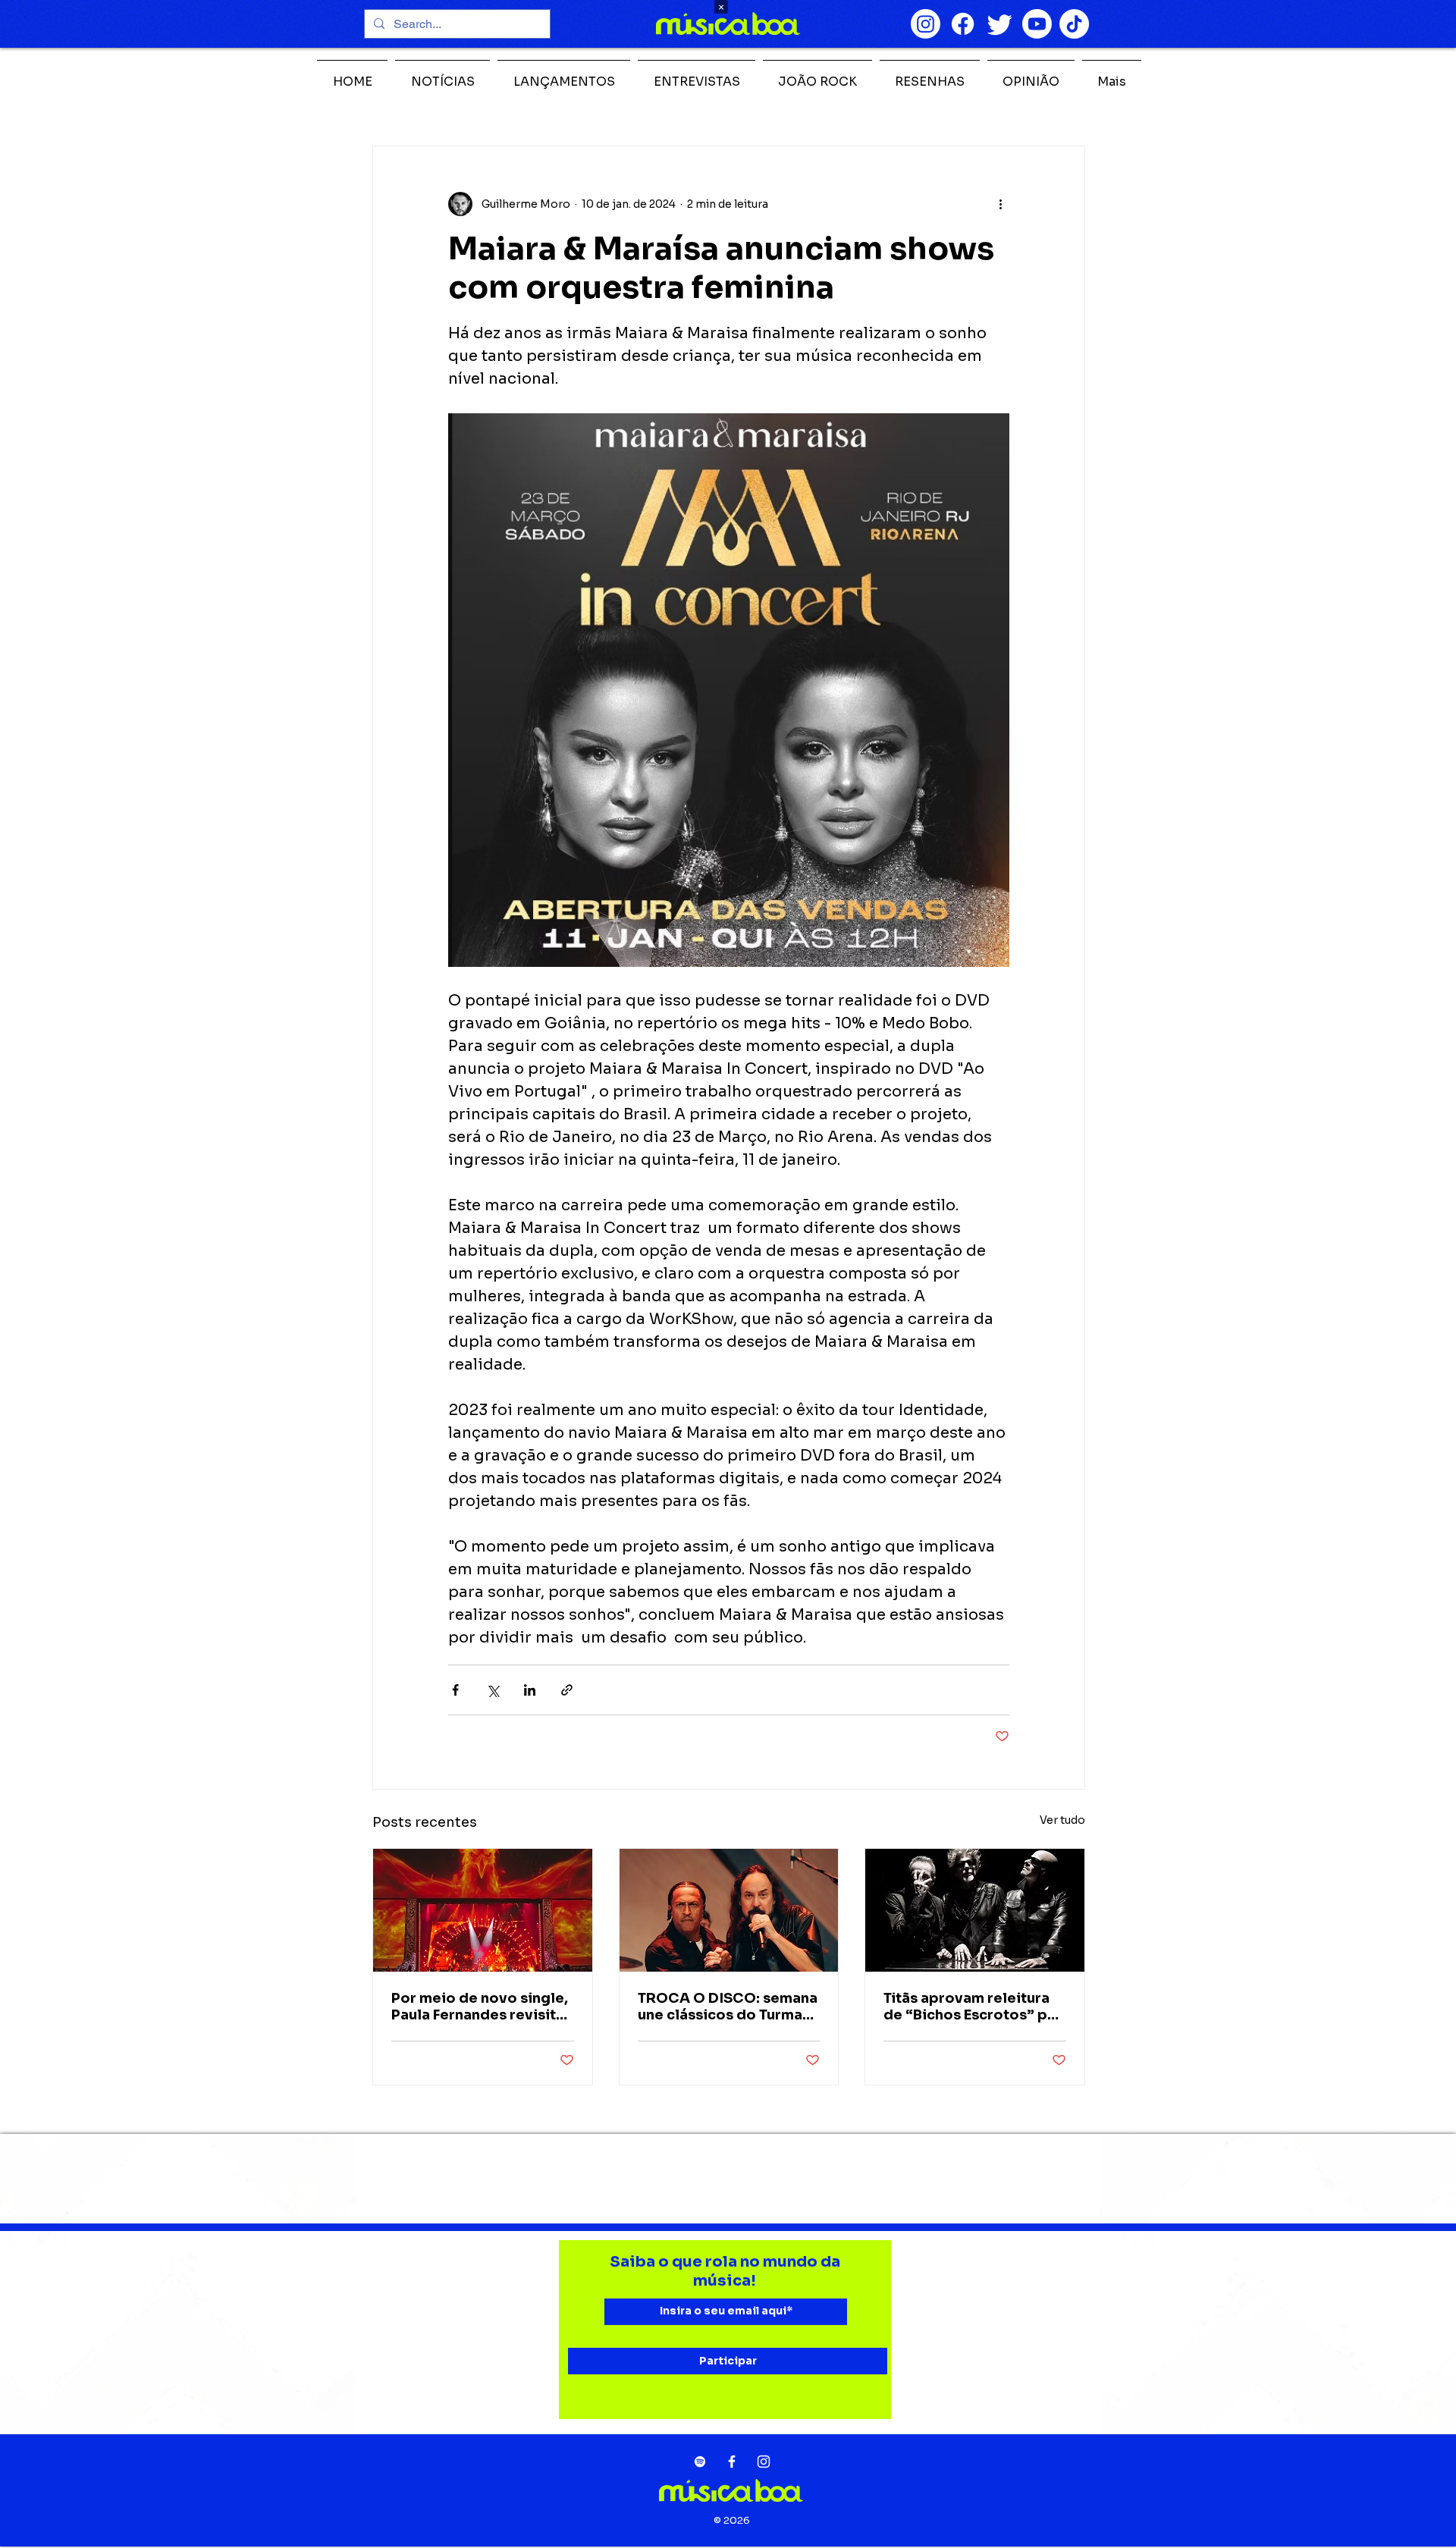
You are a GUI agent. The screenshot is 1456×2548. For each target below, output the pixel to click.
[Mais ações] (1000, 204)
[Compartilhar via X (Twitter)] (493, 1690)
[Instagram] (926, 24)
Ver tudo (1062, 1820)
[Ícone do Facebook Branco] (732, 2462)
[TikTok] (1074, 24)
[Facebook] (963, 24)
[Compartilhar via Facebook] (455, 1690)
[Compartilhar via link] (567, 1690)
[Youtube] (1037, 24)
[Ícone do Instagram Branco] (764, 2462)
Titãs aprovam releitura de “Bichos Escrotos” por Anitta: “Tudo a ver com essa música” (973, 2007)
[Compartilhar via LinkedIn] (530, 1690)
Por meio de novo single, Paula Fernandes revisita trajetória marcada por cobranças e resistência (480, 2007)
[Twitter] (1000, 24)
